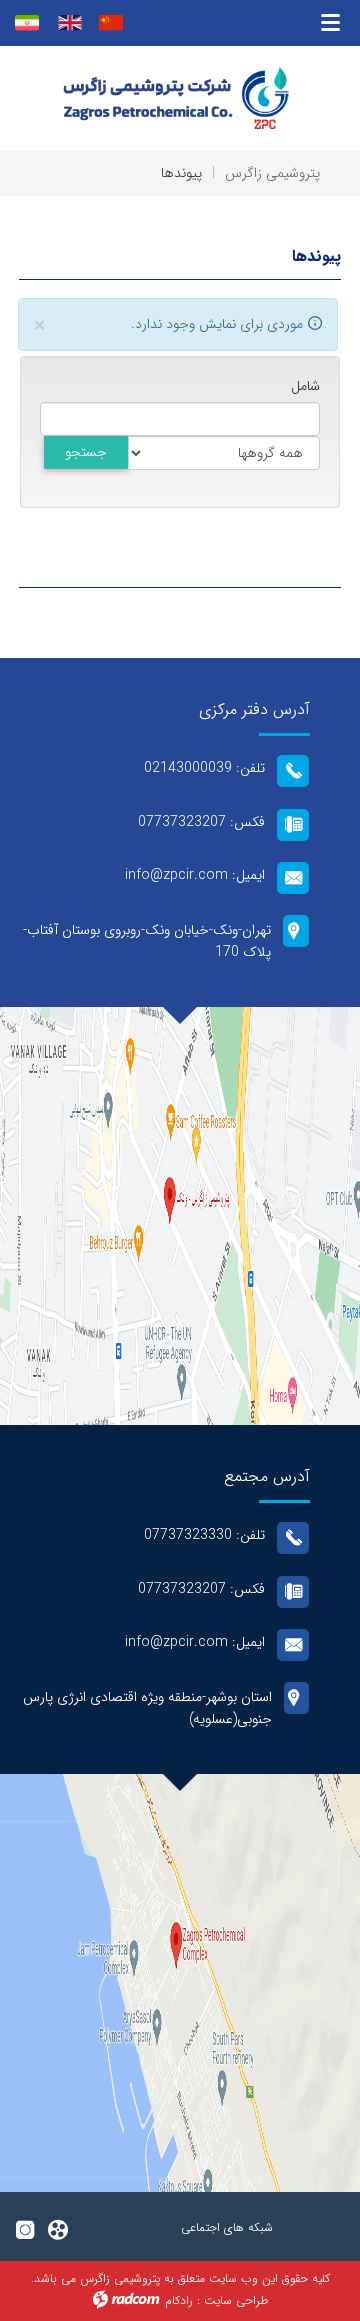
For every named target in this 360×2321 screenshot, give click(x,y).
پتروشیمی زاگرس (272, 173)
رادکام (179, 2300)
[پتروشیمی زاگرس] (180, 98)
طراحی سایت (236, 2300)
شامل (305, 386)
